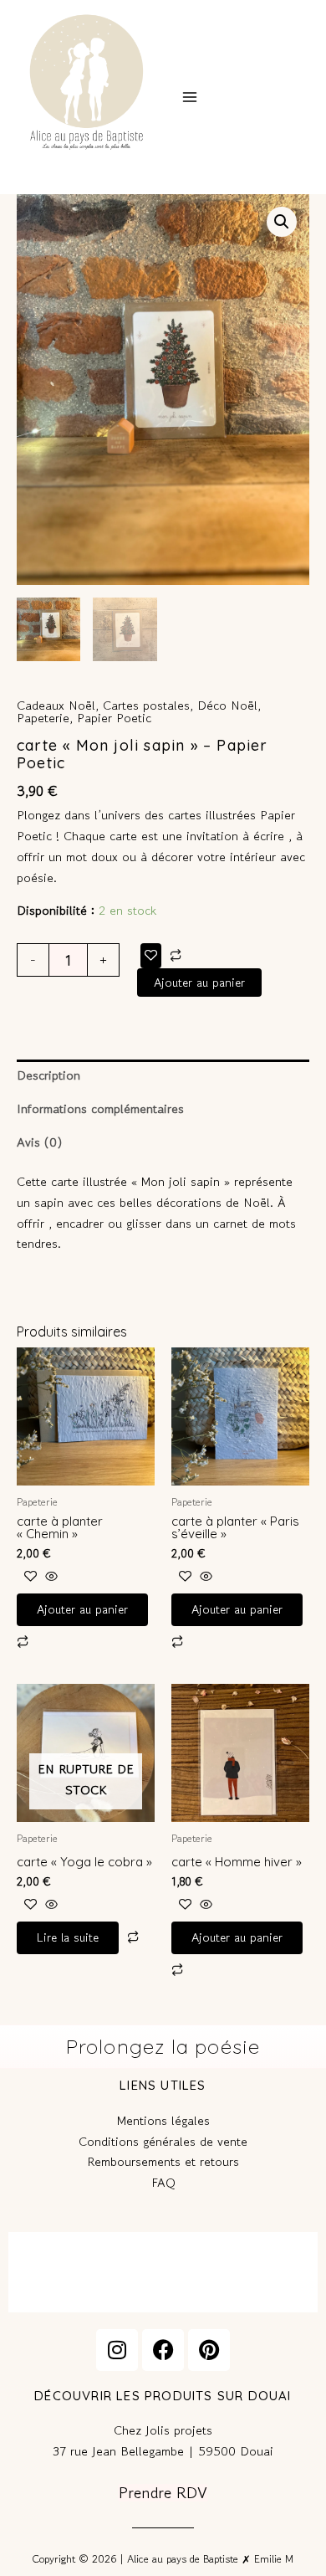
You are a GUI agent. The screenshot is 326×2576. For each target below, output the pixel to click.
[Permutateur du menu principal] (189, 97)
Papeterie (43, 718)
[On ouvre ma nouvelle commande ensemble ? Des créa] (267, 2271)
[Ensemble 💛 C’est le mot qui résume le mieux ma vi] (163, 2271)
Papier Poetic (114, 718)
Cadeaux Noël (56, 705)
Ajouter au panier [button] (82, 1609)
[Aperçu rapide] (49, 1576)
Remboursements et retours (163, 2161)
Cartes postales (146, 705)
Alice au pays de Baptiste (63, 166)
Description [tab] (48, 1075)
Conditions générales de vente (163, 2141)
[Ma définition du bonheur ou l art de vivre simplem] (59, 2271)
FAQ (163, 2182)
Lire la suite (68, 1937)
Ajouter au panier (199, 982)
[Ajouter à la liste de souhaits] (151, 955)
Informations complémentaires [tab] (100, 1108)
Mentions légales (163, 2120)
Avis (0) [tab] (39, 1142)
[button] (282, 222)
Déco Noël (227, 705)
